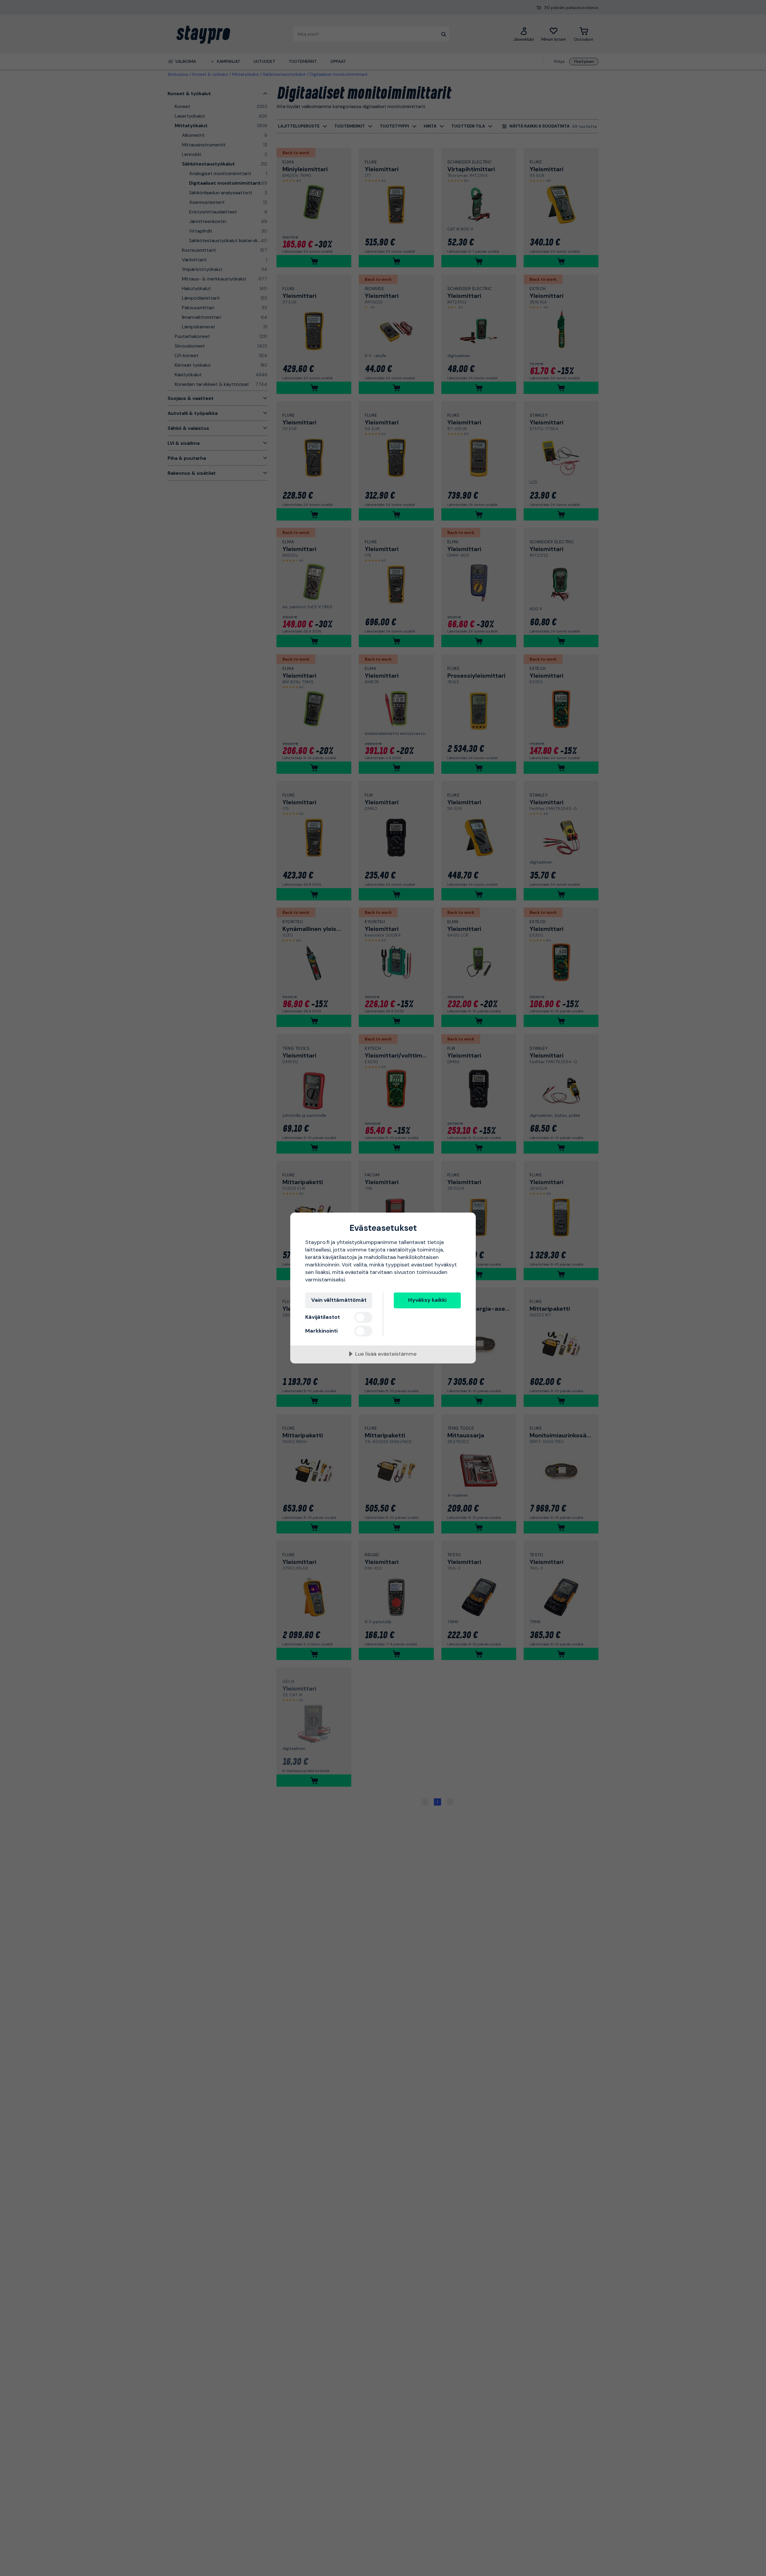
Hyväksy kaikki (427, 1300)
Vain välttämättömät (339, 1300)
